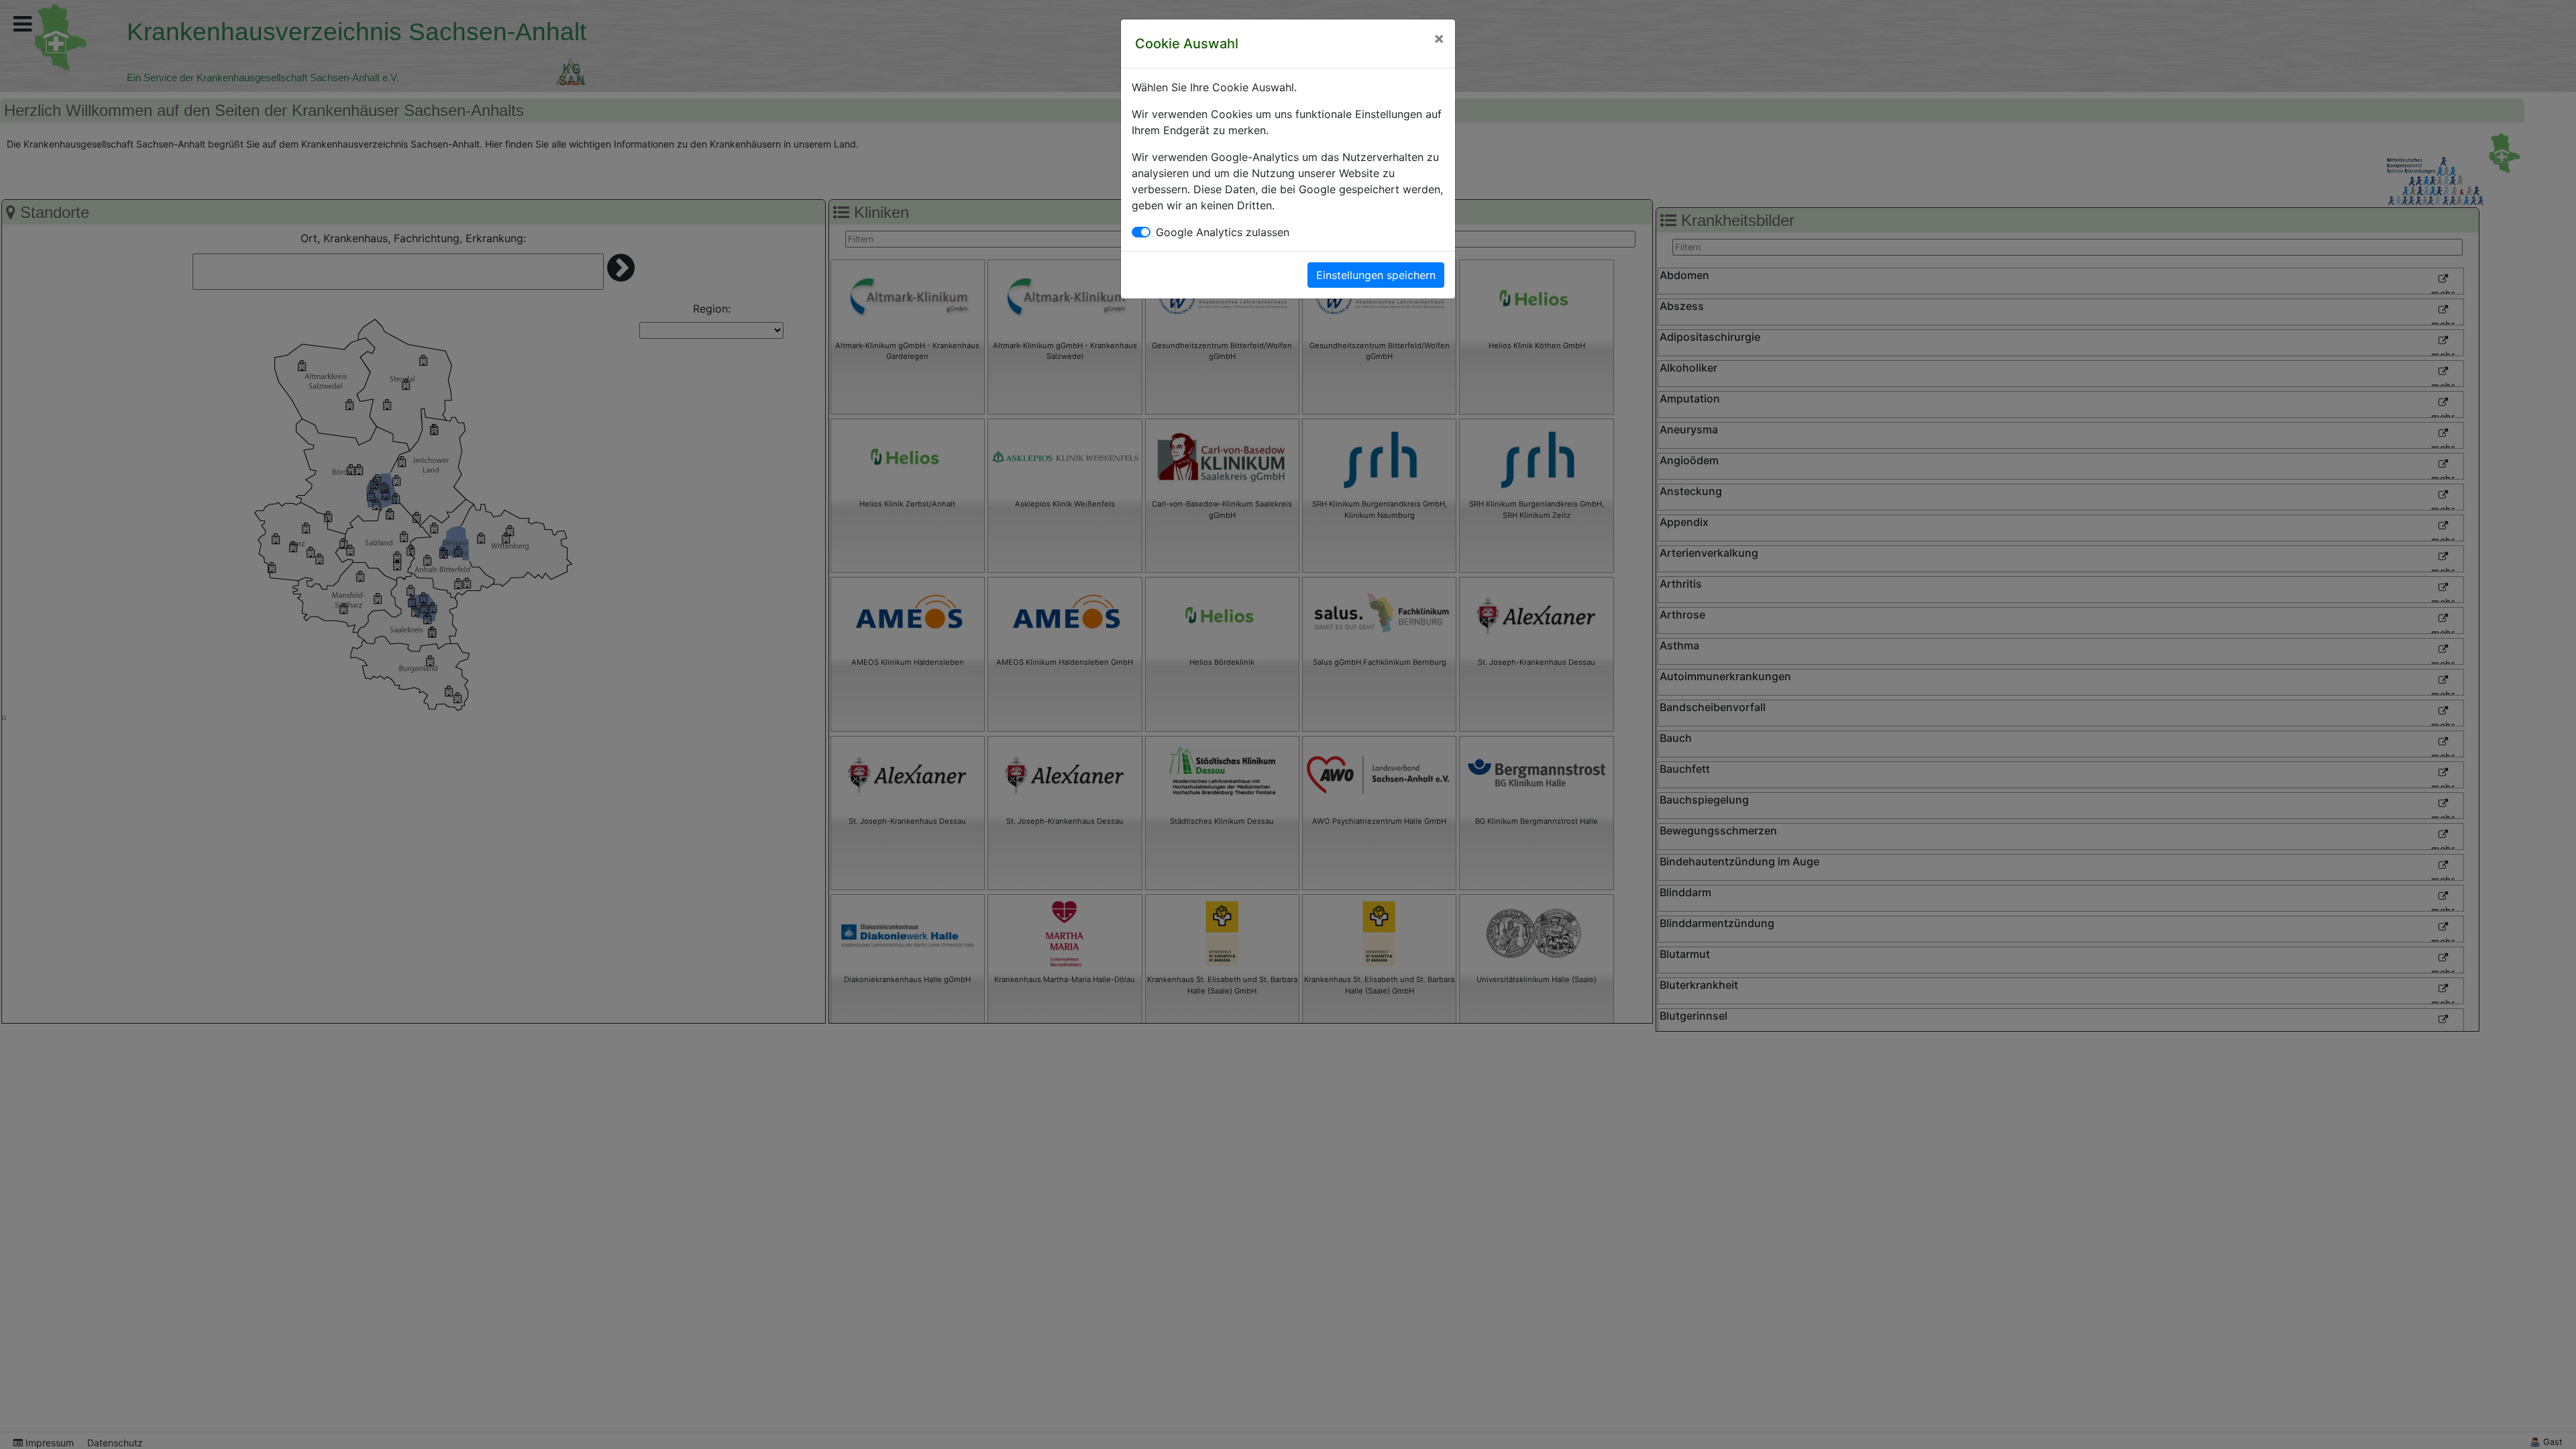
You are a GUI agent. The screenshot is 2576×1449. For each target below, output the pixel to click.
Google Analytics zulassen (1223, 232)
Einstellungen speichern (1376, 275)
